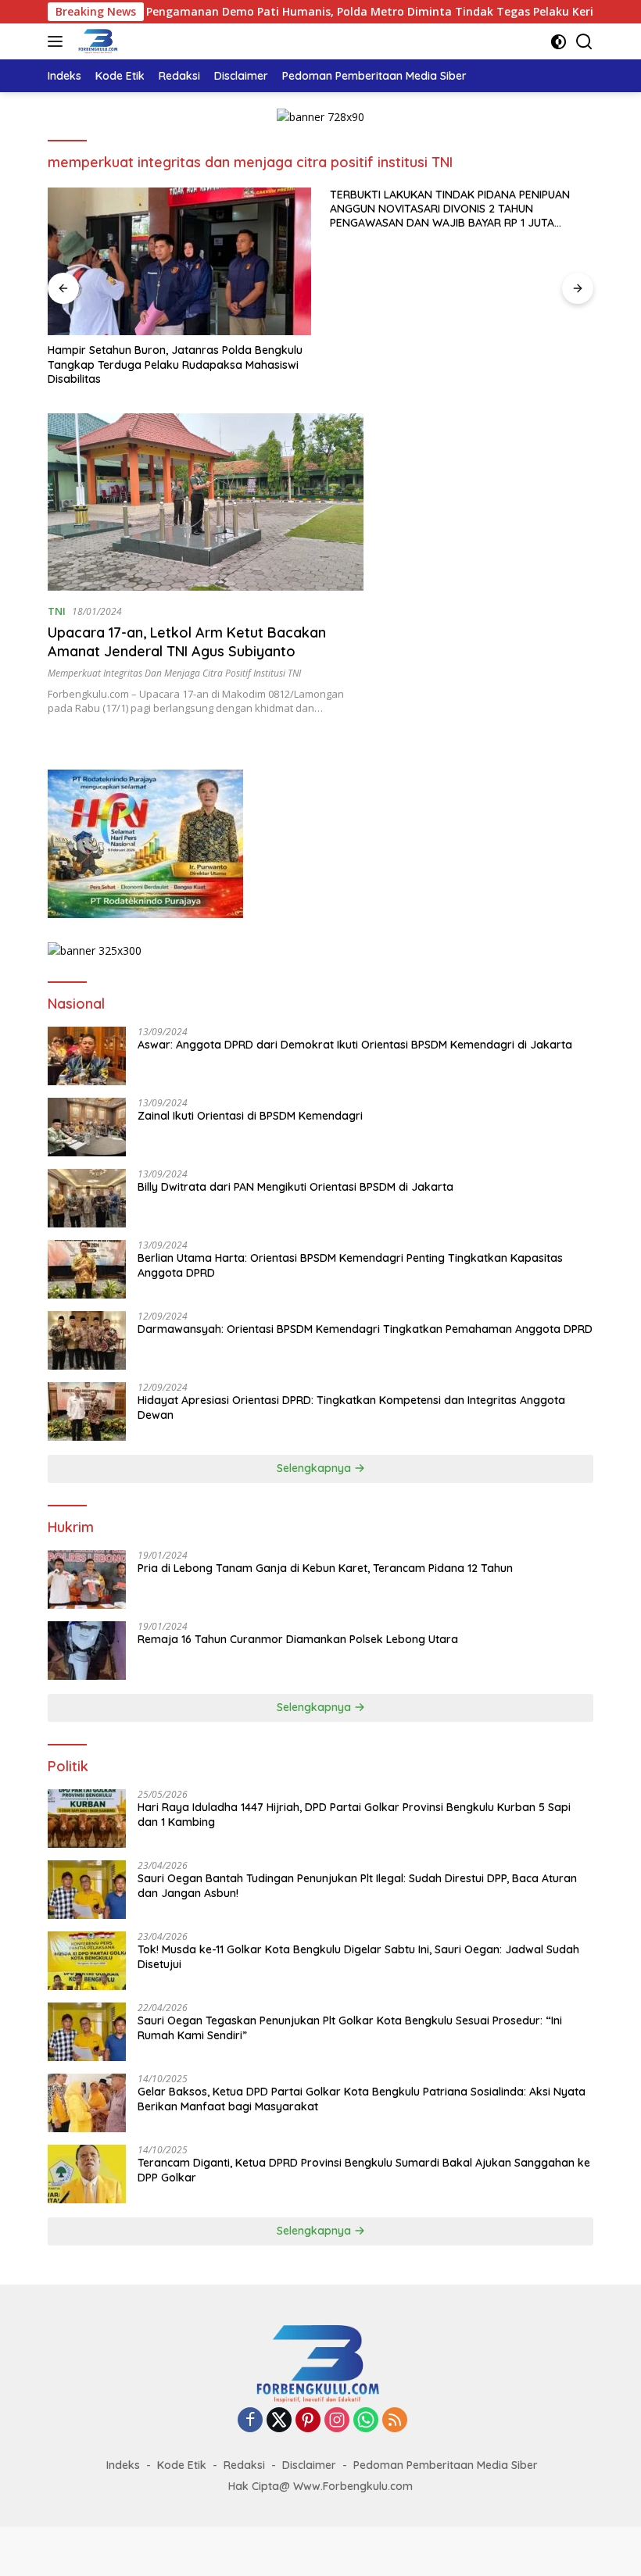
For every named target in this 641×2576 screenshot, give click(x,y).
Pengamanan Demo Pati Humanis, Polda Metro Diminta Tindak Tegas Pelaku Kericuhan (320, 12)
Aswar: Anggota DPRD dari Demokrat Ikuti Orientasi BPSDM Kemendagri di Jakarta (355, 1045)
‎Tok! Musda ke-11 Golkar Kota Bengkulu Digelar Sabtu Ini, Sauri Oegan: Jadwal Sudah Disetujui (358, 1956)
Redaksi (244, 2465)
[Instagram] (337, 2421)
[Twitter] (279, 2421)
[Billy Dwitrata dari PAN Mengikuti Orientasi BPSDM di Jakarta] (87, 1198)
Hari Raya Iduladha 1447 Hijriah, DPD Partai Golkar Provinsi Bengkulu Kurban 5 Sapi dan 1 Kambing (354, 1814)
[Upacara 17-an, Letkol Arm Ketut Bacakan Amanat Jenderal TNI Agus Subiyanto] (206, 502)
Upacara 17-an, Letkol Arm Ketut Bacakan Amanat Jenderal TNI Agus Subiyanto (187, 641)
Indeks (123, 2465)
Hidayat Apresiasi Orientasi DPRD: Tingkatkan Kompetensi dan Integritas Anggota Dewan (351, 1407)
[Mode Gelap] (559, 42)
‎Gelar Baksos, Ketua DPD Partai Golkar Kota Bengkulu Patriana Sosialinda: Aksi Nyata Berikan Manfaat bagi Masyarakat (362, 2099)
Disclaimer (309, 2465)
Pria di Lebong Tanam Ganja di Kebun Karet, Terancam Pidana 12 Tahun (325, 1568)
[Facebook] (250, 2421)
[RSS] (395, 2421)
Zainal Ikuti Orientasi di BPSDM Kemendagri (250, 1116)
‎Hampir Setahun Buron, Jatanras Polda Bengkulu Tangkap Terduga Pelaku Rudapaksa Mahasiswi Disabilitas (175, 364)
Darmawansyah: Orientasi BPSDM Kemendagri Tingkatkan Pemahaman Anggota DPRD (365, 1329)
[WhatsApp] (366, 2421)
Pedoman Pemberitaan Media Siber (446, 2465)
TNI (57, 611)
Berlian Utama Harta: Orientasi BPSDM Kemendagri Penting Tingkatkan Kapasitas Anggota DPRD (350, 1265)
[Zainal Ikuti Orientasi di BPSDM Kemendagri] (87, 1127)
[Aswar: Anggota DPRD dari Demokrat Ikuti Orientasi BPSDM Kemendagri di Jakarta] (87, 1056)
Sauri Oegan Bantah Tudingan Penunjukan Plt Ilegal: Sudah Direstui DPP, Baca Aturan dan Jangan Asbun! (357, 1885)
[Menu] (58, 41)
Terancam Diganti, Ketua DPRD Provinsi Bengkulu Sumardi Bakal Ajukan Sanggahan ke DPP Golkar (364, 2170)
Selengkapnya (315, 1468)
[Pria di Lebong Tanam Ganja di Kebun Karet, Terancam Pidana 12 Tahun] (87, 1579)
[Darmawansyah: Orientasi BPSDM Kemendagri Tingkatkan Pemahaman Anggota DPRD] (87, 1340)
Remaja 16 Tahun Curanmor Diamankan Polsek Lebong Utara (298, 1639)
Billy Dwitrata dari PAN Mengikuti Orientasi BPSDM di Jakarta (295, 1187)
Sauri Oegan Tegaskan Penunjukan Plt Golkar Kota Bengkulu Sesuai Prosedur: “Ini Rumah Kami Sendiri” (350, 2028)
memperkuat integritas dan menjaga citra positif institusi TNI (174, 673)
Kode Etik (182, 2465)
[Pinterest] (308, 2421)
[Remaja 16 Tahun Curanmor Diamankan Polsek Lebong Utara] (87, 1651)
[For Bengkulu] (97, 41)
